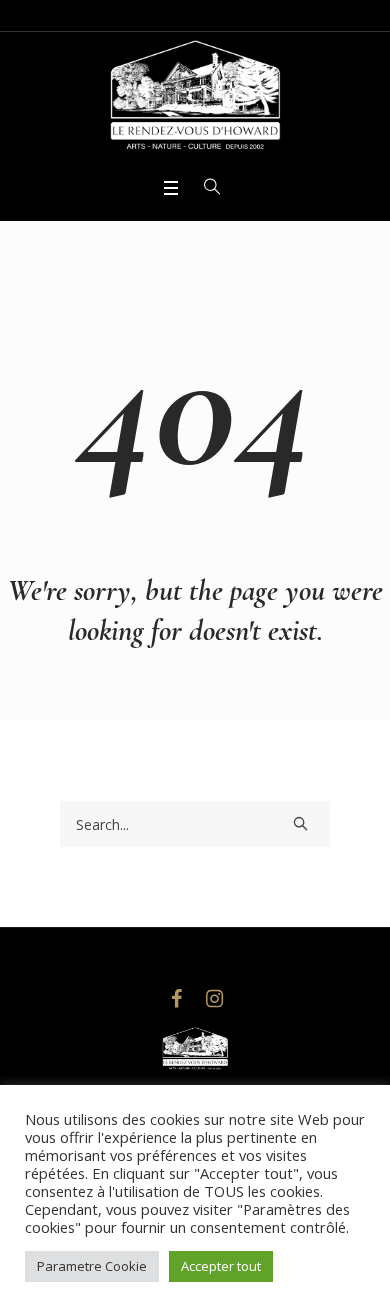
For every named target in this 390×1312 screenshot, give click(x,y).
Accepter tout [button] (221, 1266)
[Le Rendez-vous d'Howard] (195, 102)
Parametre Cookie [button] (92, 1266)
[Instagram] (214, 999)
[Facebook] (176, 999)
